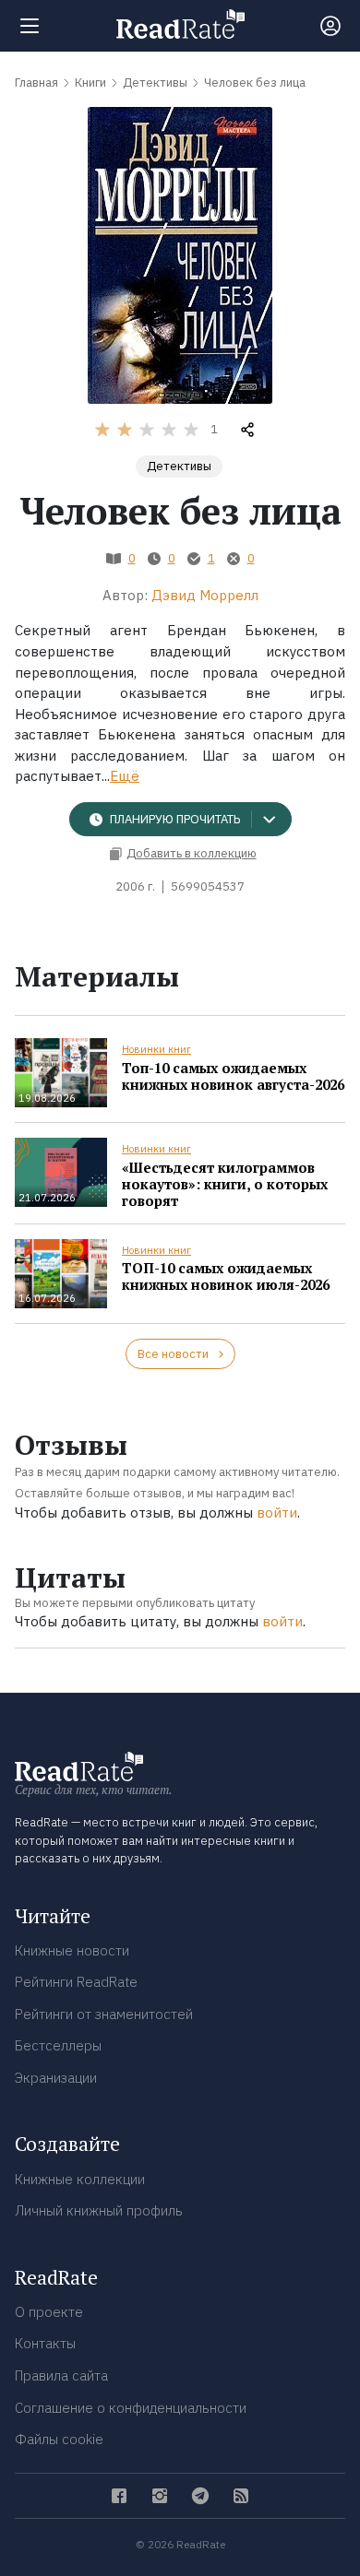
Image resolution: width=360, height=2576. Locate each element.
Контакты (45, 2343)
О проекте (49, 2312)
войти (277, 1513)
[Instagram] (160, 2496)
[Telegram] (200, 2496)
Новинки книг (156, 1049)
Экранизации (56, 2078)
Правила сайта (61, 2375)
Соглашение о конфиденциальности (131, 2408)
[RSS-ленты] (241, 2496)
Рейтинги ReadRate (76, 1982)
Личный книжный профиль (99, 2210)
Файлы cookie (59, 2439)
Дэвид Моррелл (205, 595)
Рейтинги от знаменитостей (104, 2014)
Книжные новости (72, 1950)
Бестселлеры (58, 2045)
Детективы (179, 466)
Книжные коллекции (80, 2179)
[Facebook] (119, 2496)
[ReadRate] (180, 24)
